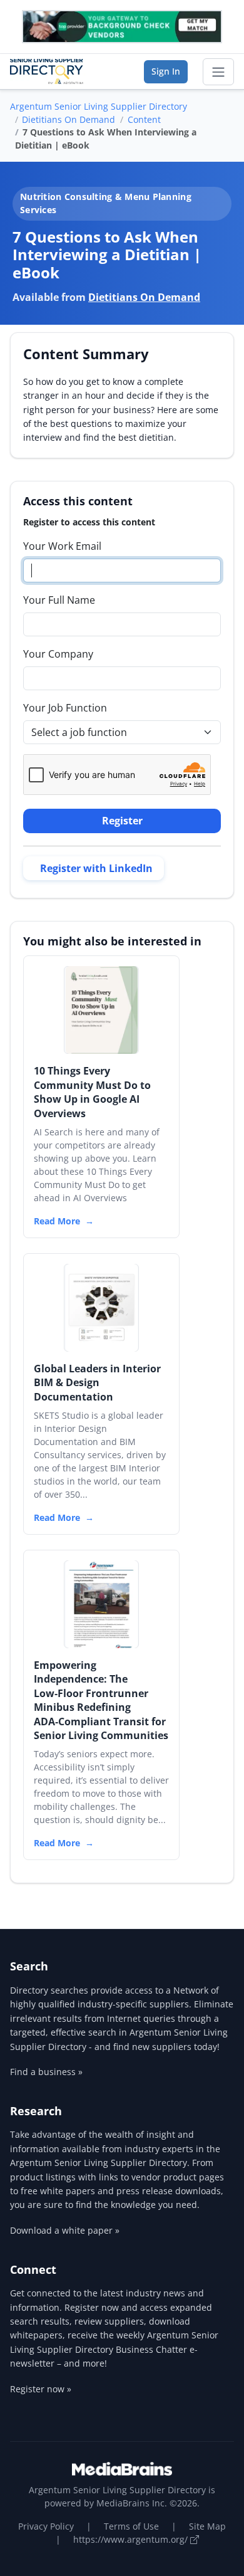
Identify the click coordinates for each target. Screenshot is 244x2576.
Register (122, 821)
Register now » (41, 2389)
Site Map (207, 2526)
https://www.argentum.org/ (132, 2539)
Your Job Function (65, 708)
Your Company (58, 654)
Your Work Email (62, 546)
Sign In (166, 71)
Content (144, 119)
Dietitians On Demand (69, 119)
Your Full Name (59, 600)
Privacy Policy (46, 2526)
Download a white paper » (65, 2230)
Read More (57, 1221)
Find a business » (46, 2072)
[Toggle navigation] (218, 72)
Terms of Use (131, 2526)
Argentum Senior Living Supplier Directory (99, 106)
